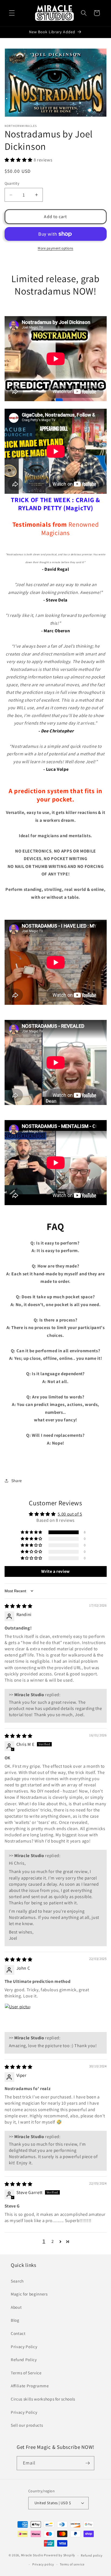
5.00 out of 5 (70, 1514)
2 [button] (53, 2241)
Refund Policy (24, 2359)
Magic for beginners (29, 2294)
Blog (15, 2320)
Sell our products (27, 2425)
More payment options (55, 248)
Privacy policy (43, 2564)
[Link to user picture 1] (18, 2016)
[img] (19, 1606)
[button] (12, 13)
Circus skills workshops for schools (43, 2399)
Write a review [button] (55, 1571)
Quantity (12, 183)
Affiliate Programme (30, 2386)
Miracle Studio (32, 2555)
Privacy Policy (24, 2347)
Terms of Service (26, 2373)
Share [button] (17, 1480)
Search (17, 2281)
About (16, 2307)
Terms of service (72, 2564)
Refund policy (92, 2555)
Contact (18, 2333)
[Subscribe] (88, 2463)
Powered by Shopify (60, 2555)
